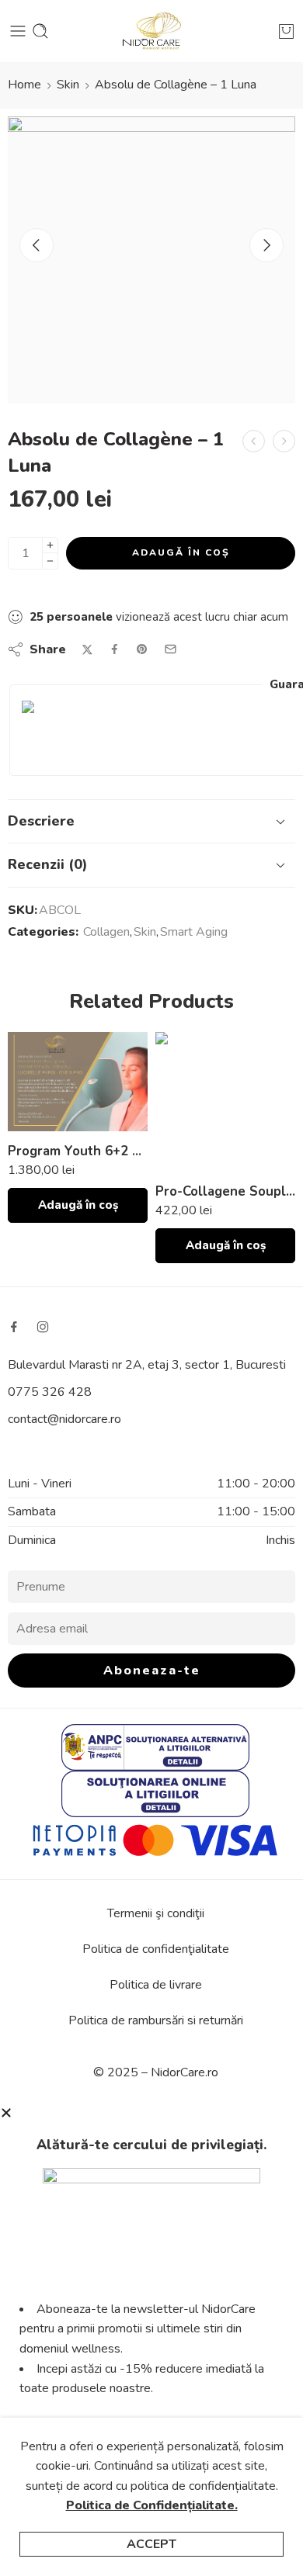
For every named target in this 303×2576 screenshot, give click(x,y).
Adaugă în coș (181, 552)
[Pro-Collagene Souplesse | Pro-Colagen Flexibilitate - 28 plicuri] (225, 1102)
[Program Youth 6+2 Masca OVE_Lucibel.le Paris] (78, 1082)
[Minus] (50, 561)
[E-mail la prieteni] (171, 649)
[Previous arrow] (37, 245)
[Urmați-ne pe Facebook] (14, 1327)
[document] (151, 2341)
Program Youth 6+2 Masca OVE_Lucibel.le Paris (78, 1151)
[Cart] (286, 31)
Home (24, 85)
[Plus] (50, 545)
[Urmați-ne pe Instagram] (43, 1327)
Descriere (41, 821)
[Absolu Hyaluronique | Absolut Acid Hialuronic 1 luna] (284, 441)
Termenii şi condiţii (156, 1913)
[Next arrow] (266, 245)
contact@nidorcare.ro (64, 1419)
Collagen (106, 932)
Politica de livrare (156, 1985)
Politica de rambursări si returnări (156, 2020)
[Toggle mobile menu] (18, 31)
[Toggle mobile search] (40, 31)
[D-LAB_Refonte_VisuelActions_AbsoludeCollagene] (151, 260)
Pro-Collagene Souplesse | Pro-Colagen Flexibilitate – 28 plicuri (225, 1191)
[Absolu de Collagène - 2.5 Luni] (254, 441)
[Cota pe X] (87, 650)
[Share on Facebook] (115, 649)
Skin (68, 85)
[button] (78, 1205)
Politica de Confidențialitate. (152, 2505)
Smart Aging (194, 932)
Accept (151, 2544)
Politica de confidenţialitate (156, 1949)
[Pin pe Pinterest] (142, 649)
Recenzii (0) (48, 864)
